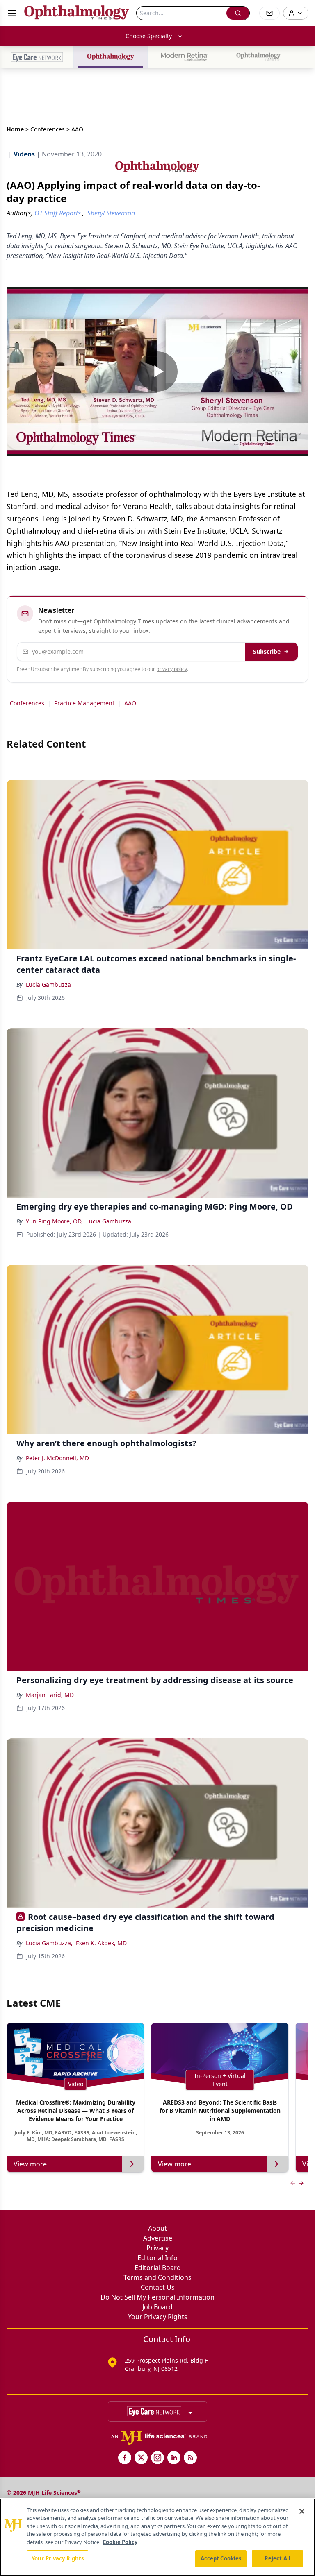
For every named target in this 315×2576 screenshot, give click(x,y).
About (157, 2228)
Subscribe (267, 651)
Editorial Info (157, 2258)
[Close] (302, 2511)
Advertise (158, 2238)
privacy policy (172, 669)
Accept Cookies (221, 2558)
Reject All (277, 2558)
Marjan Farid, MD (50, 1695)
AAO (130, 703)
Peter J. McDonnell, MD (57, 1458)
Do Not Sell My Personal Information (157, 2297)
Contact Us (158, 2287)
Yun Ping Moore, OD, (54, 1221)
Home (15, 129)
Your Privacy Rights (158, 2317)
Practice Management (84, 703)
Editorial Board (158, 2268)
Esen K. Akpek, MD (101, 1943)
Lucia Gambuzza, (49, 1943)
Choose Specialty (149, 36)
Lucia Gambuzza (48, 984)
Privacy (157, 2248)
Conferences (48, 129)
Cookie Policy (120, 2542)
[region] (157, 2537)
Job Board (157, 2307)
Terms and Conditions (157, 2277)
